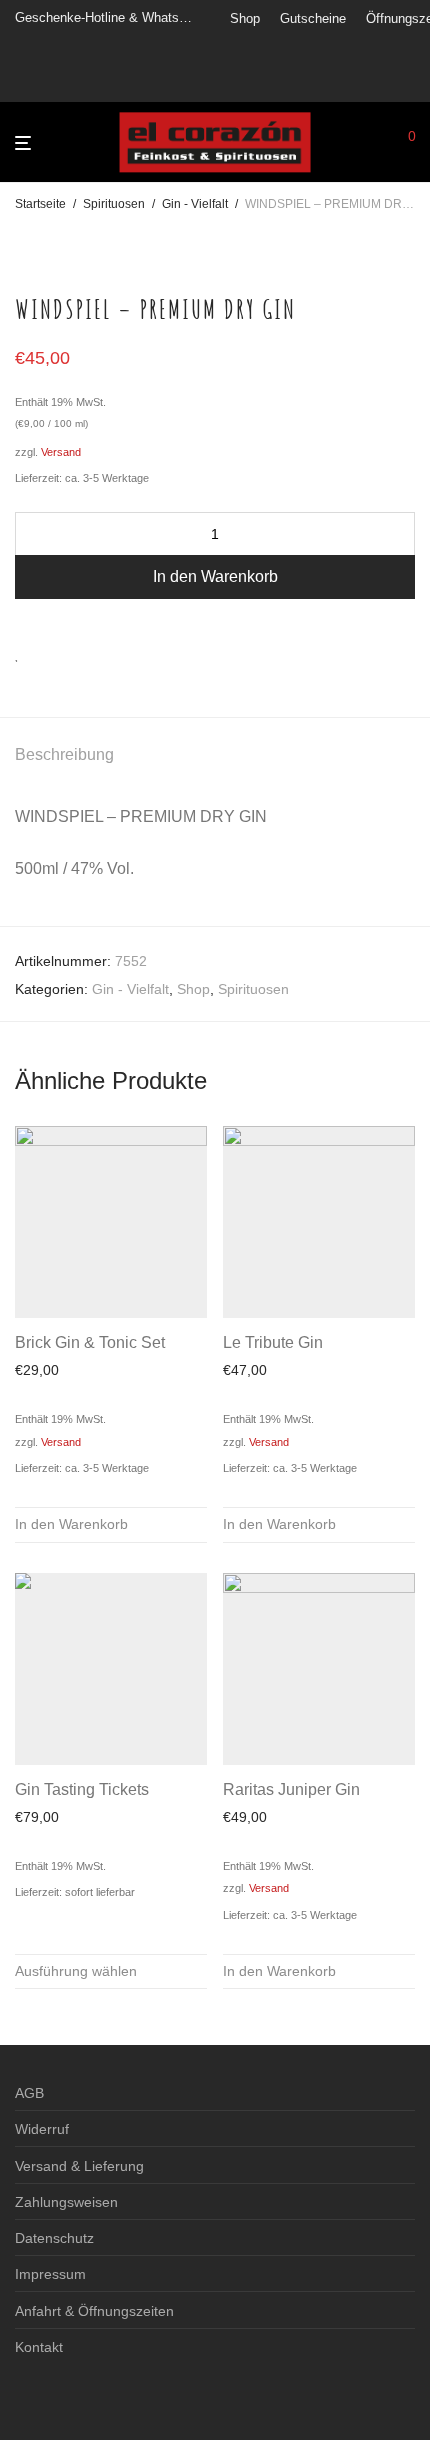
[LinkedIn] (286, 82)
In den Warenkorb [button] (71, 1524)
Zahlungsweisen (66, 2202)
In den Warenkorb (215, 576)
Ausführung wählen (76, 1971)
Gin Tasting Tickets (82, 1789)
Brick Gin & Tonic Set (90, 1342)
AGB (29, 2093)
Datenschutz (54, 2238)
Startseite (40, 204)
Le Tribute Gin (273, 1342)
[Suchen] (378, 143)
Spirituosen (114, 204)
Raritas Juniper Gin (291, 1789)
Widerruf (42, 2129)
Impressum (50, 2274)
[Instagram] (260, 82)
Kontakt (39, 2347)
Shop (245, 18)
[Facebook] (235, 82)
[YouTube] (311, 82)
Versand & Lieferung (79, 2166)
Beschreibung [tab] (64, 754)
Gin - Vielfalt (195, 204)
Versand (61, 452)
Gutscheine (313, 18)
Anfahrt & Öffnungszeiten (94, 2311)
